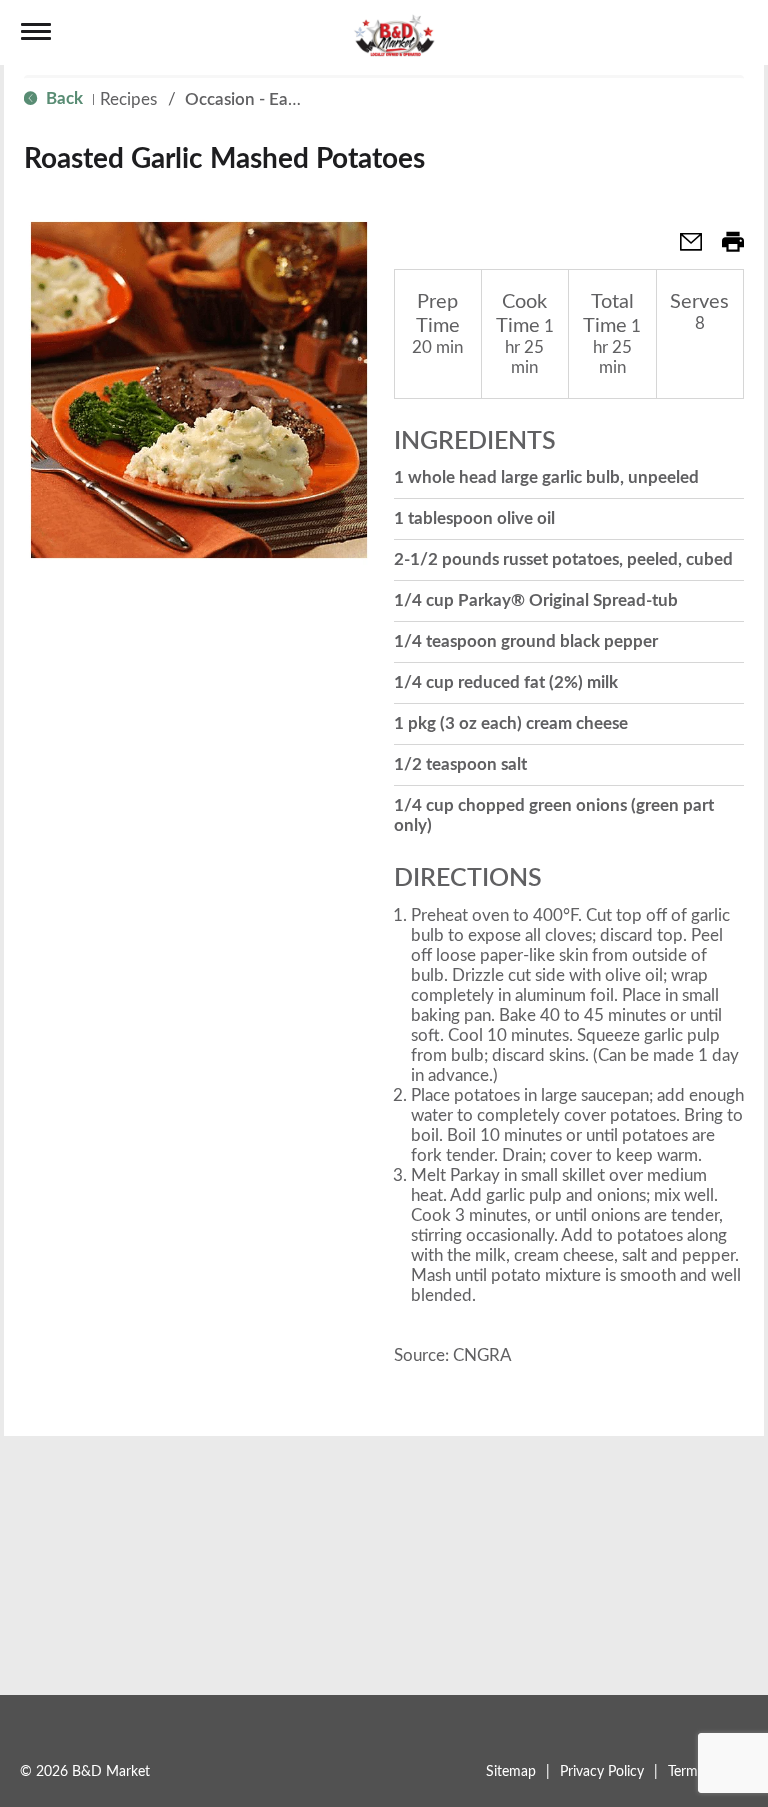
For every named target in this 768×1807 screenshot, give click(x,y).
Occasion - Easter (250, 99)
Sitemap (511, 1772)
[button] (683, 248)
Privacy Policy (602, 1772)
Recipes (128, 99)
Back (62, 98)
